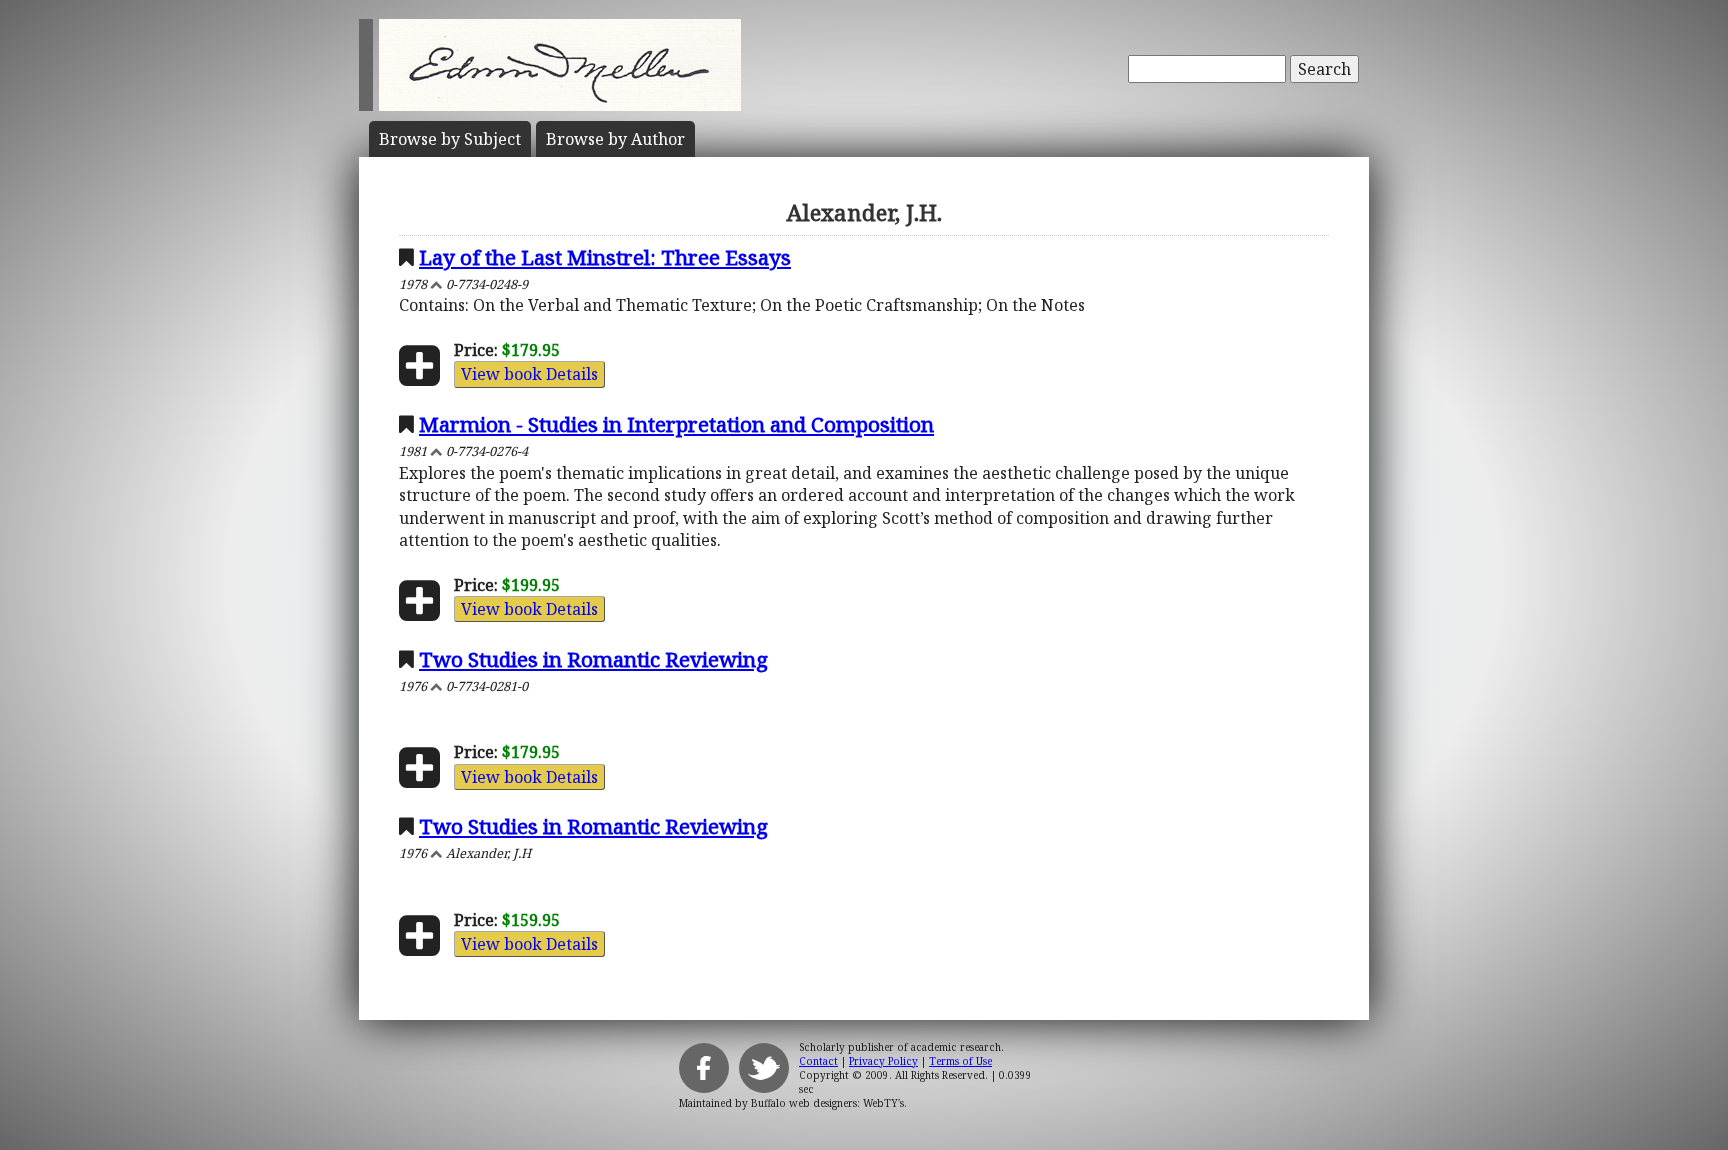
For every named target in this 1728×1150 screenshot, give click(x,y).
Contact (818, 1061)
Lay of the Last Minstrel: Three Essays (605, 257)
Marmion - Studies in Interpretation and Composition (676, 424)
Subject (450, 139)
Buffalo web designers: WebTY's (827, 1103)
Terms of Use (960, 1061)
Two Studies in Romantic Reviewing (593, 659)
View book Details (529, 374)
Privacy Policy (883, 1061)
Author (615, 139)
